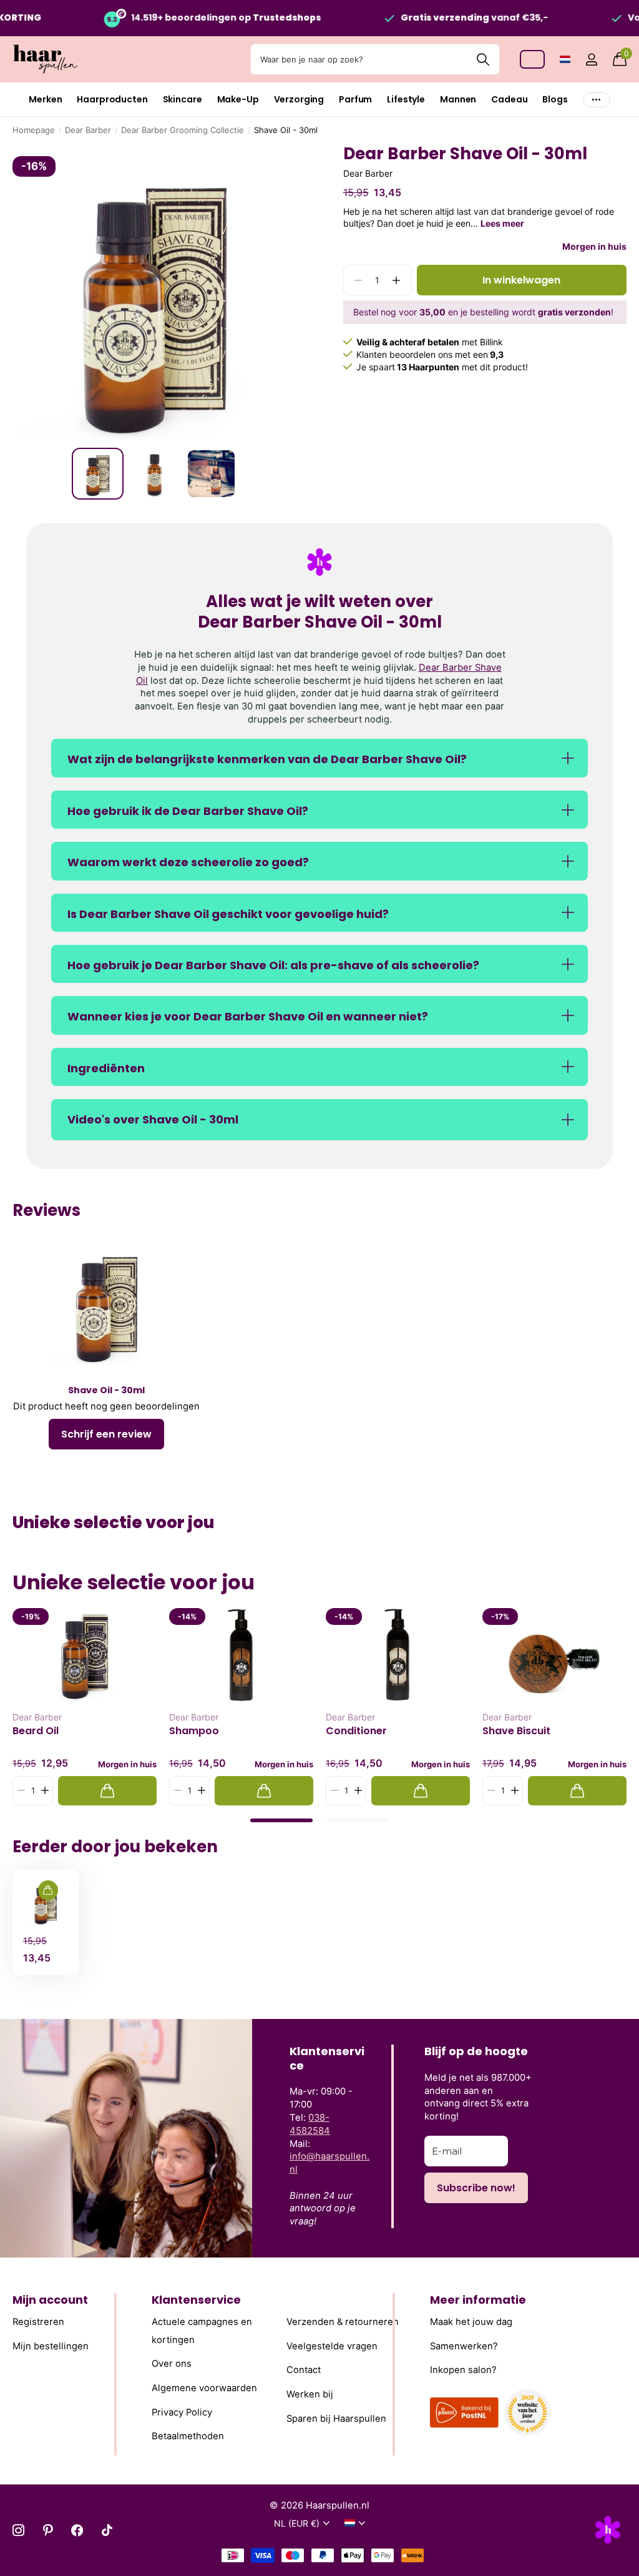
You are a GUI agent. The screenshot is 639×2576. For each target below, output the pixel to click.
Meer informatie (478, 2300)
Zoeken (483, 59)
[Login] (591, 60)
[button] (397, 280)
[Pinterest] (48, 2530)
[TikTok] (107, 2530)
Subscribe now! (476, 2188)
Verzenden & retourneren (343, 2322)
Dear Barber (88, 130)
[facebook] (77, 2530)
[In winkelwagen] (107, 1791)
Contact (304, 2370)
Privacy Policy (182, 2412)
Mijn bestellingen (51, 2346)
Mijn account (50, 2300)
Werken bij (310, 2394)
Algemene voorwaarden (204, 2388)
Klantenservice (196, 2300)
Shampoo (194, 1731)
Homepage (34, 130)
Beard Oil (36, 1731)
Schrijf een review (106, 1434)
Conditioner (356, 1731)
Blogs (555, 99)
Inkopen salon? (463, 2370)
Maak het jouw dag (471, 2322)
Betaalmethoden (188, 2436)
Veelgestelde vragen (332, 2346)
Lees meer (502, 223)
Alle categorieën (45, 100)
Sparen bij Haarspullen (336, 2418)
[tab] (281, 1820)
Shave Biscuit (516, 1731)
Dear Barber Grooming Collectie (183, 130)
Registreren (38, 2322)
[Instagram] (18, 2530)
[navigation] (98, 474)
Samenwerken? (464, 2346)
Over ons (172, 2364)
